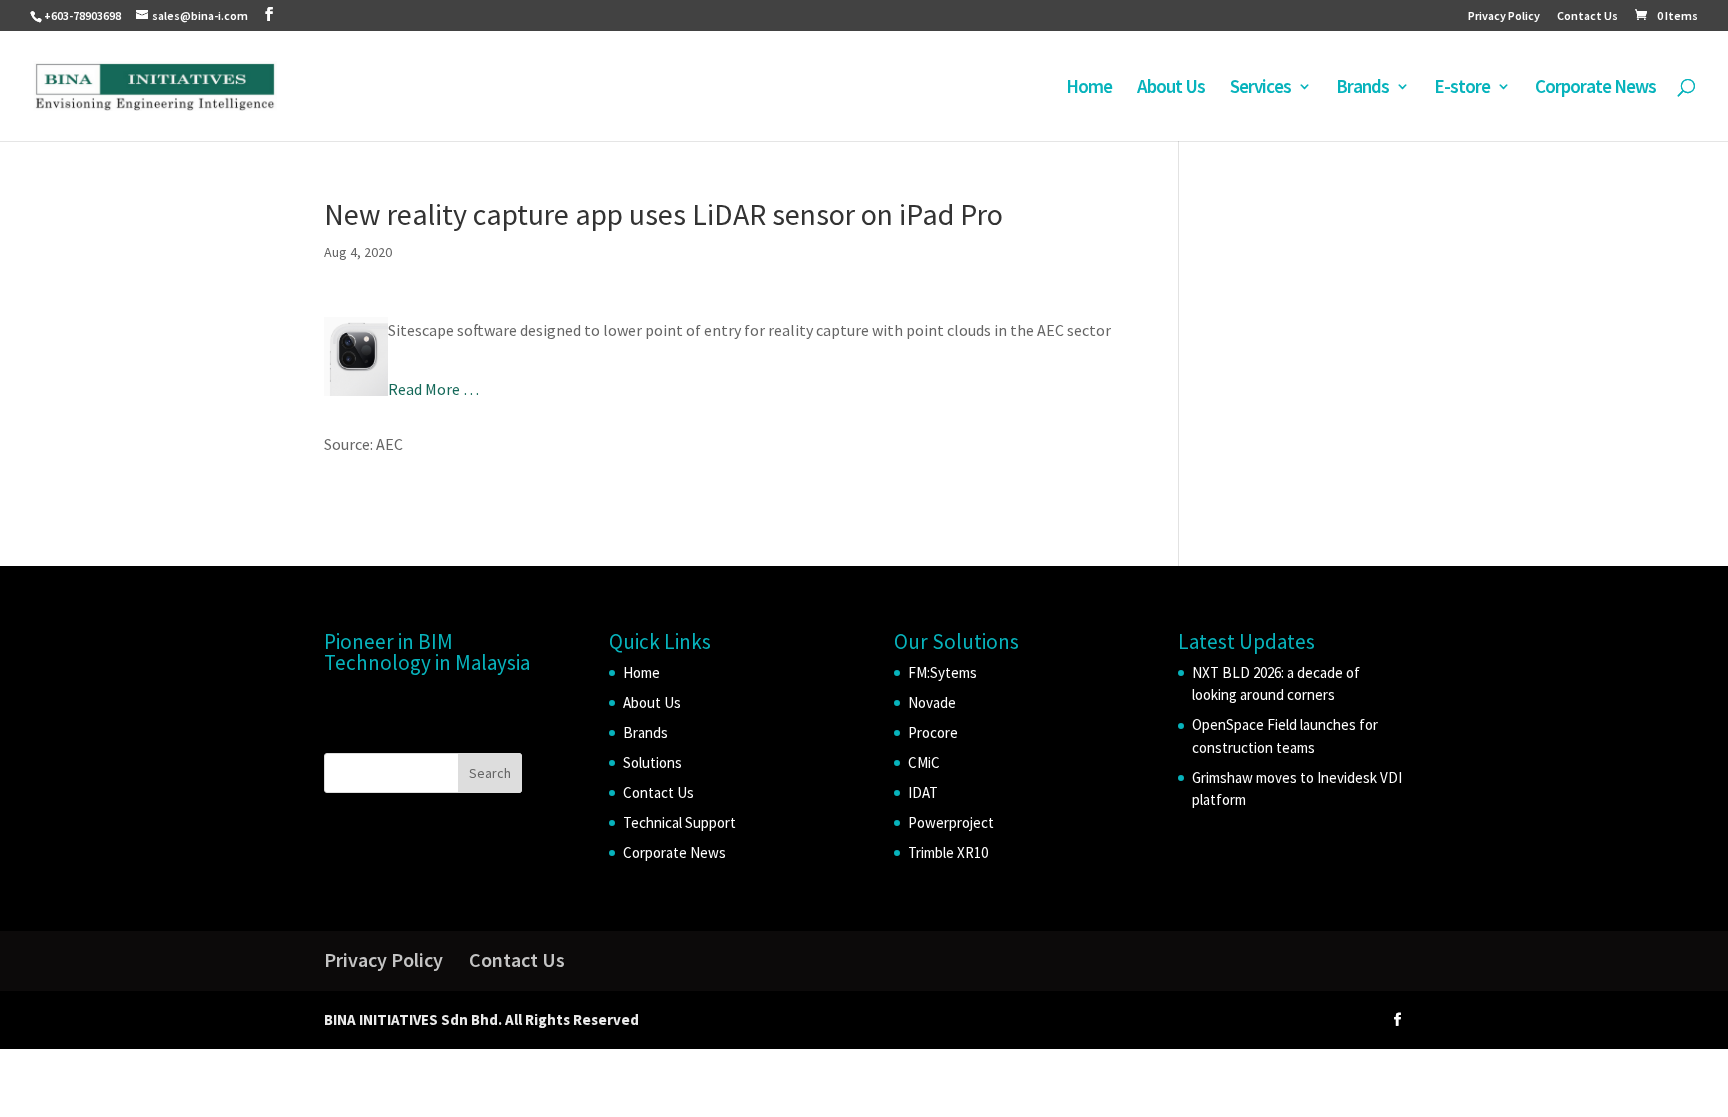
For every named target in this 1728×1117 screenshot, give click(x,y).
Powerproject (951, 822)
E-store (1462, 88)
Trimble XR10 (948, 852)
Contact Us (1587, 16)
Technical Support (679, 822)
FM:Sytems (942, 672)
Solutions (652, 762)
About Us (1171, 88)
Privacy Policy (1504, 16)
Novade (932, 702)
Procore (933, 732)
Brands (1362, 88)
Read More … (433, 389)
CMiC (924, 762)
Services (1260, 88)
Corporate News (1595, 88)
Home (1089, 88)
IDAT (923, 792)
